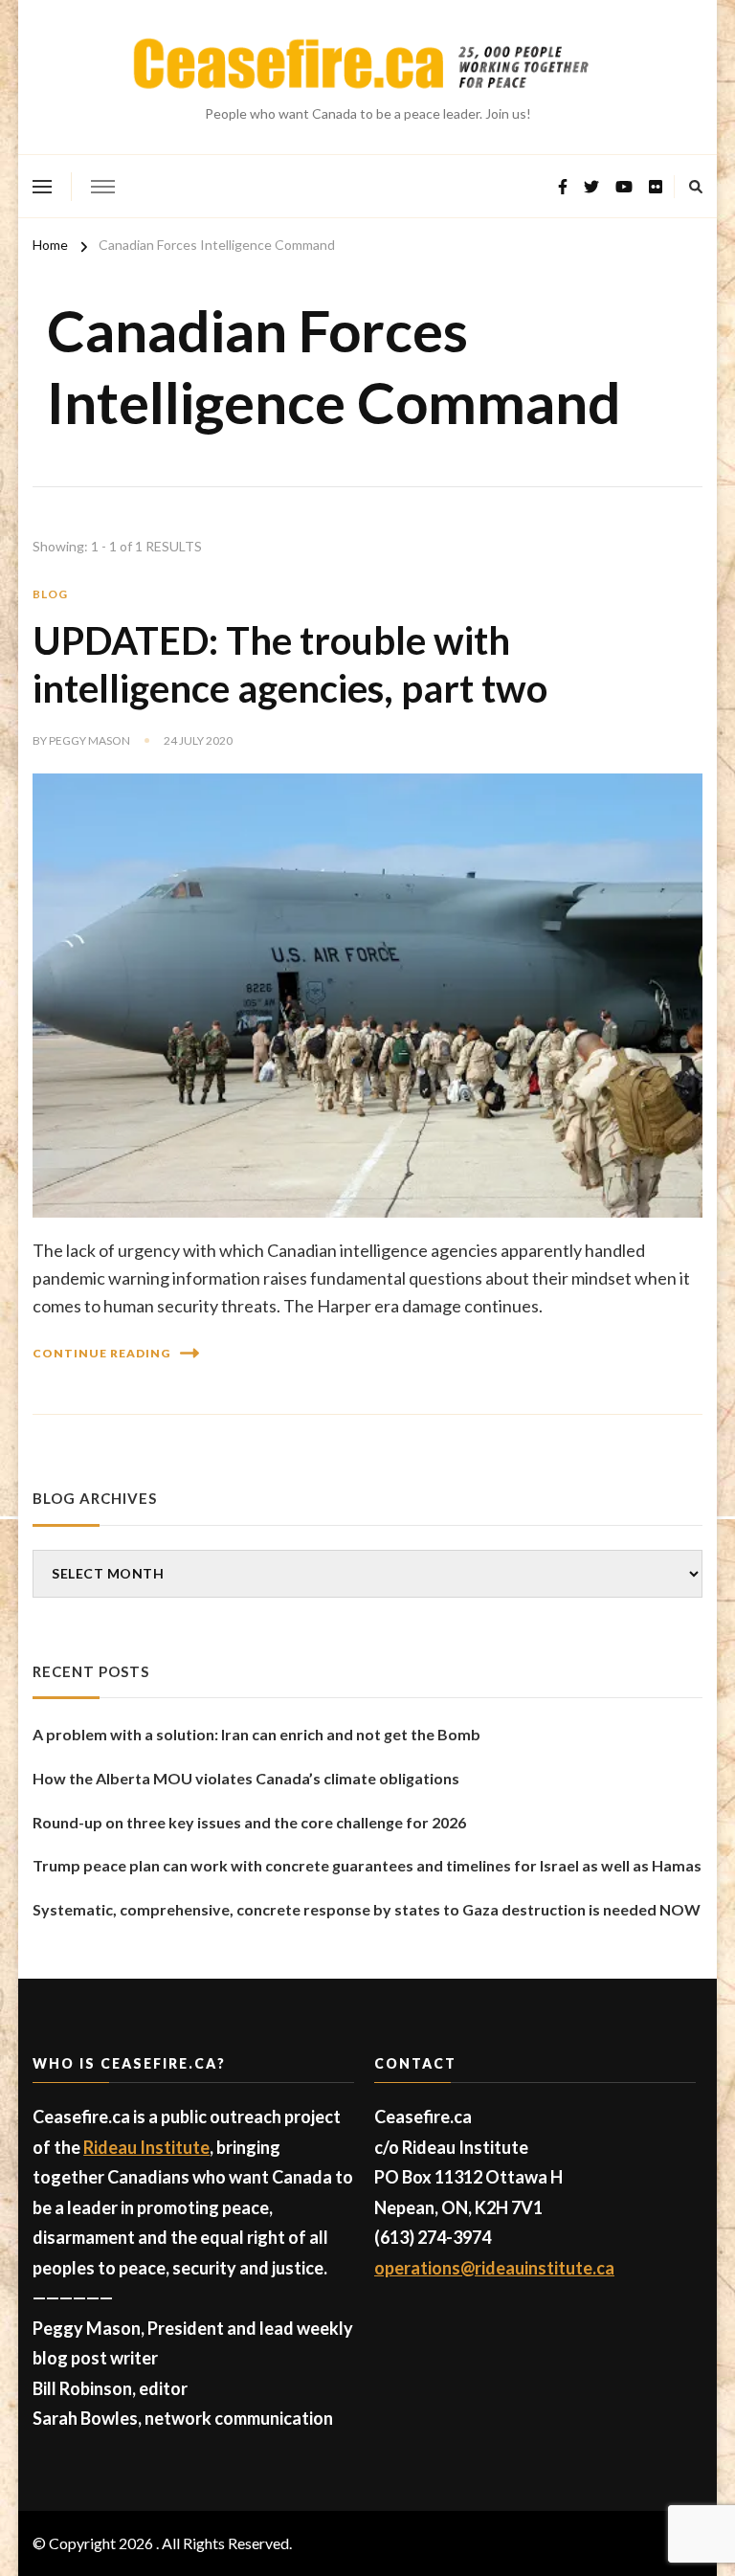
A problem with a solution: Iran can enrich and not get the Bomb (256, 1734)
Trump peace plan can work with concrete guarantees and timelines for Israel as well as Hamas (367, 1865)
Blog (50, 594)
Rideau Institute (146, 2147)
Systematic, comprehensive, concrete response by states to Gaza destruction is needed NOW (367, 1909)
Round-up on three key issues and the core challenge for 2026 (249, 1822)
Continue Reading (101, 1353)
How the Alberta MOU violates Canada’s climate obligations (246, 1778)
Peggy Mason (89, 740)
